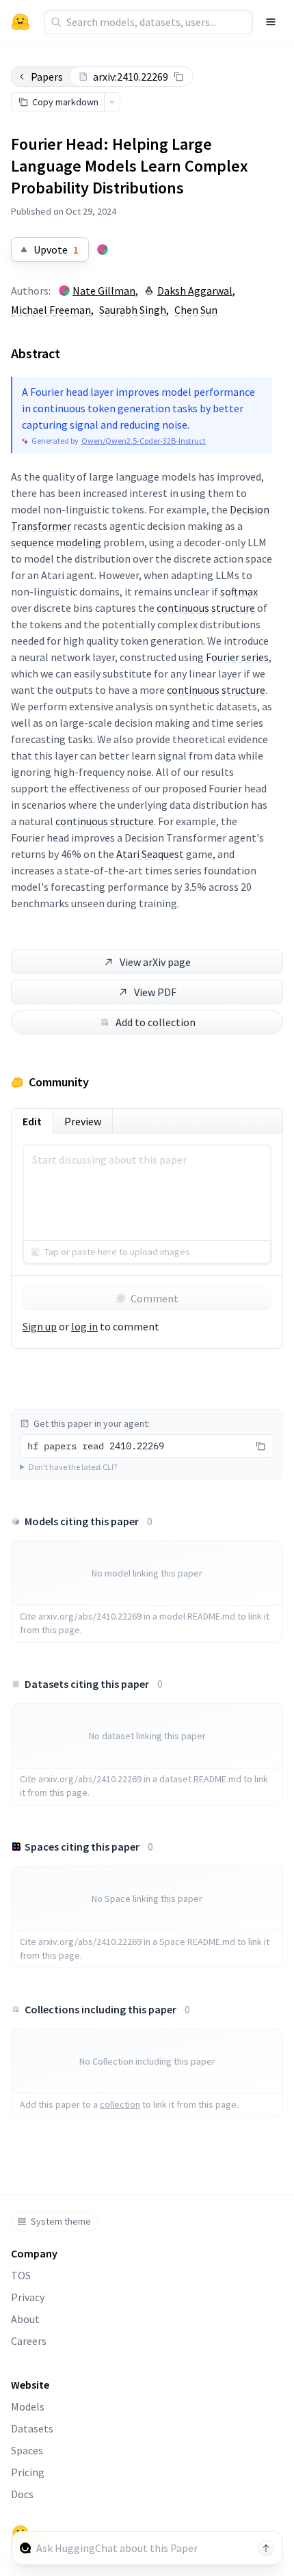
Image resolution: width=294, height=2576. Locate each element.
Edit (32, 1121)
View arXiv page (155, 962)
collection (120, 2104)
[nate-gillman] (103, 250)
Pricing (28, 2472)
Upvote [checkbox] (56, 250)
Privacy (28, 2297)
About (25, 2319)
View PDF (155, 992)
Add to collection (156, 1022)
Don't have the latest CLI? (73, 1467)
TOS (21, 2275)
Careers (29, 2341)
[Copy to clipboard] (178, 77)
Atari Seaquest (150, 854)
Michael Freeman (51, 310)
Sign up (40, 1326)
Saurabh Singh (133, 310)
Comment (155, 1298)
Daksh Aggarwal (195, 291)
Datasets (32, 2428)
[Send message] (266, 2548)
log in (84, 1326)
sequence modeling (56, 542)
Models (28, 2406)
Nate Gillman (104, 291)
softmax (239, 591)
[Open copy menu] (112, 102)
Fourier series (237, 657)
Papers (47, 77)
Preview (83, 1121)
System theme (61, 2221)
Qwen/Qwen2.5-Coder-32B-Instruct (144, 441)
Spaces (27, 2450)
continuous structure (206, 608)
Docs (22, 2494)
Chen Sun (196, 310)
